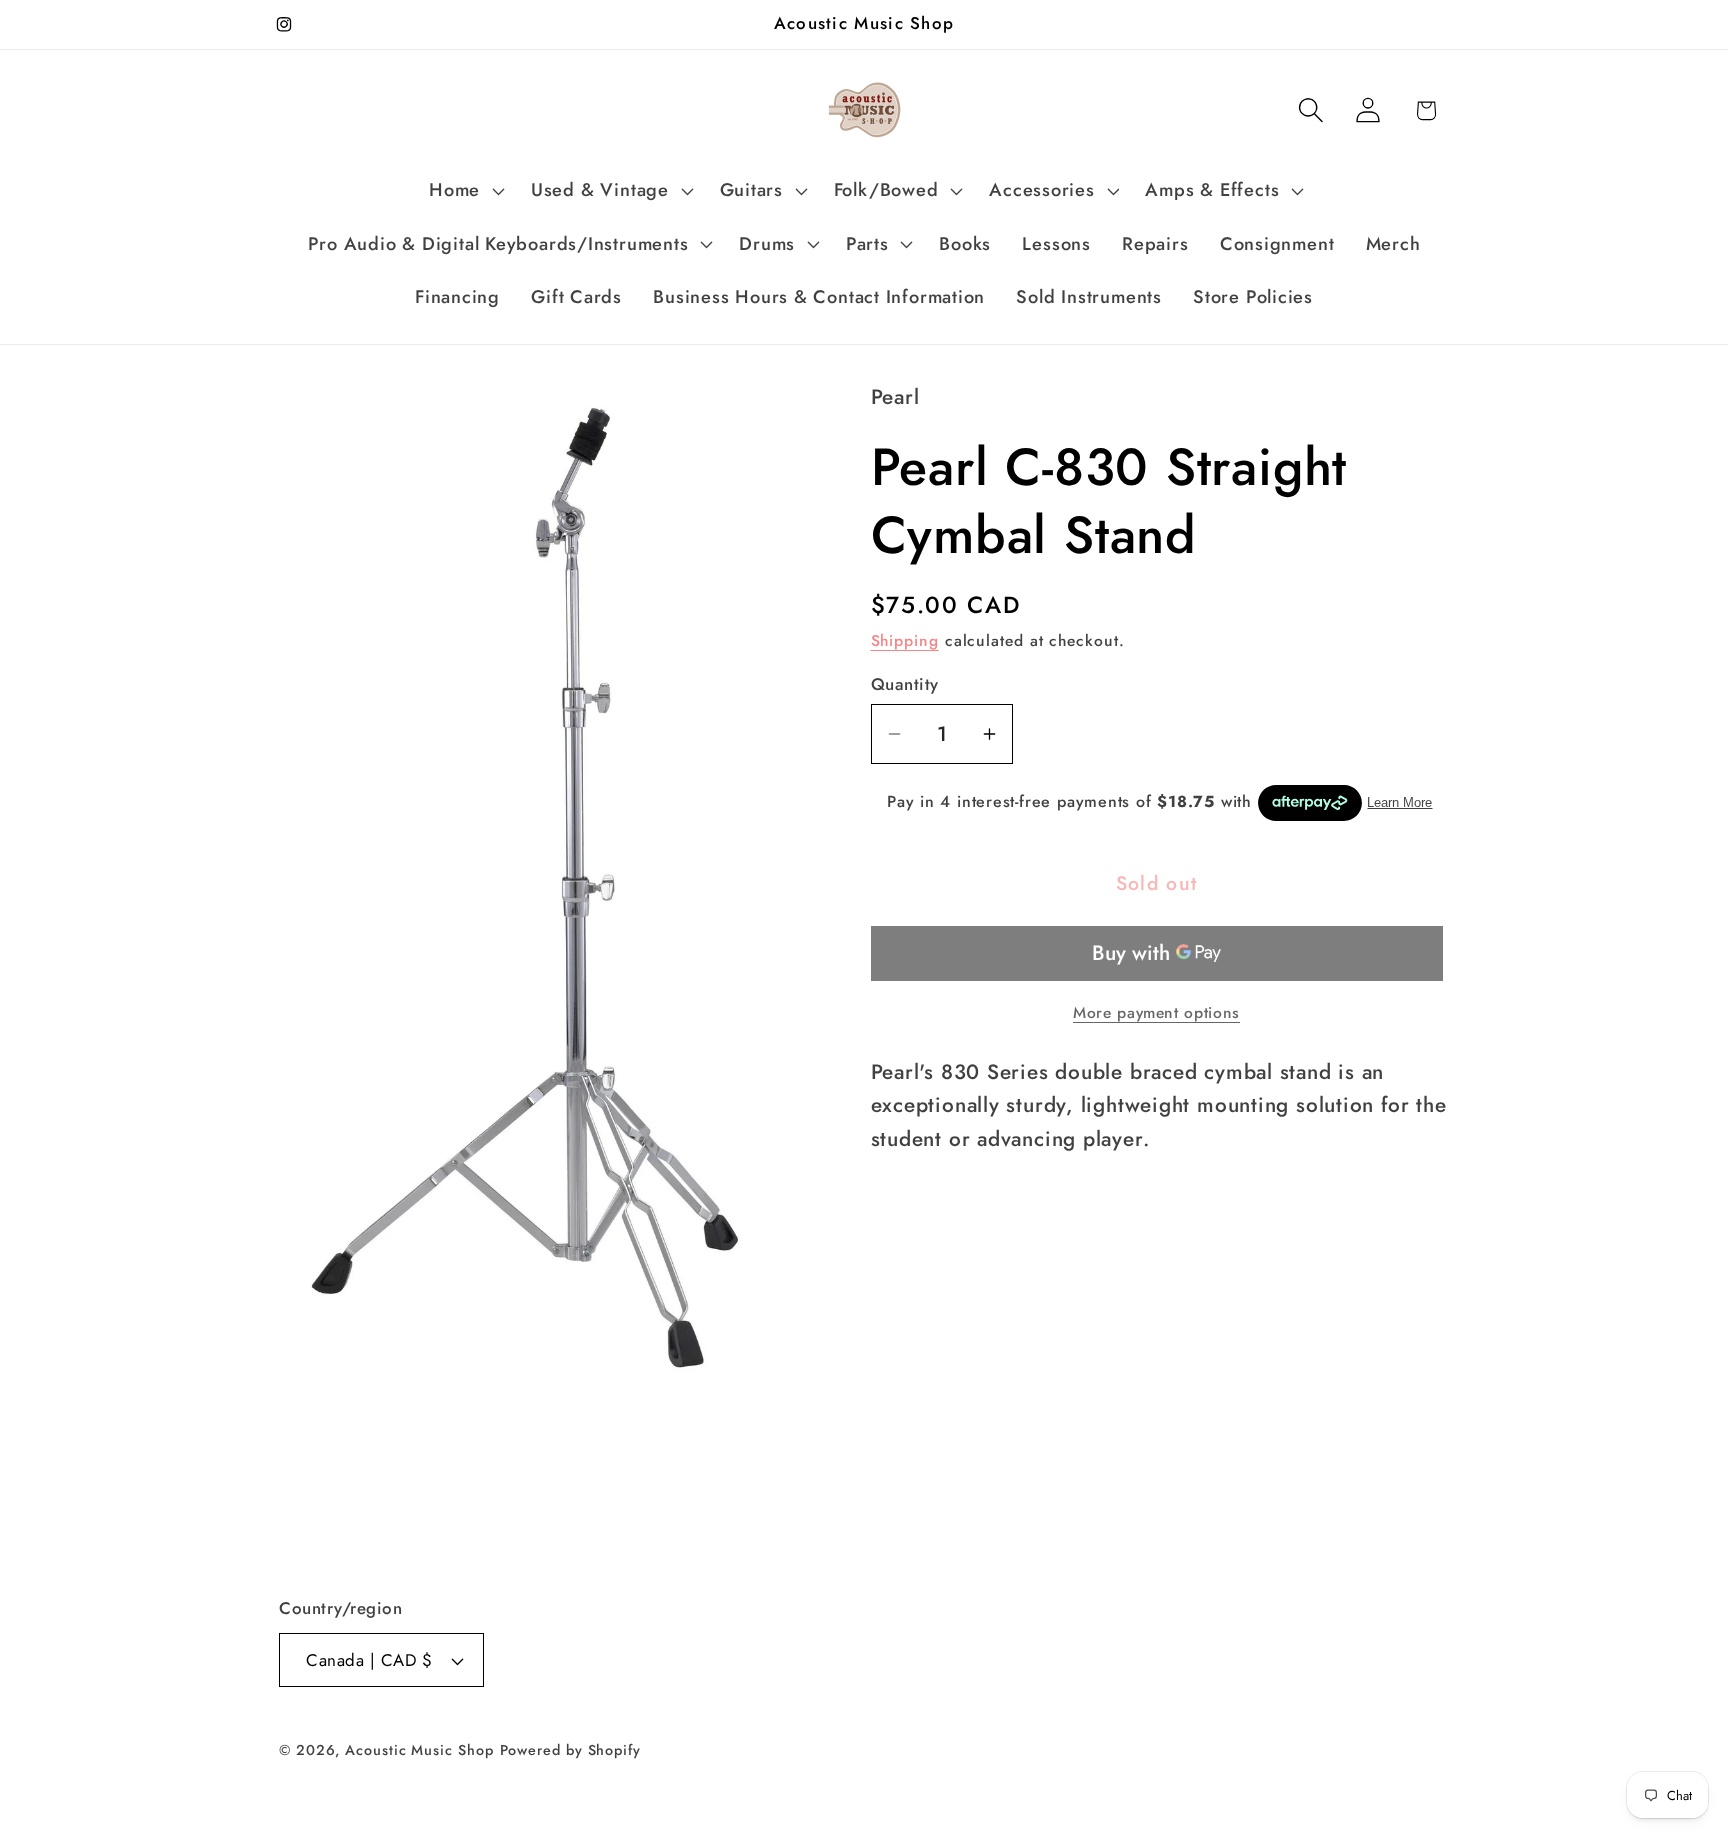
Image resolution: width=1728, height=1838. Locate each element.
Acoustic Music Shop (419, 1750)
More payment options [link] (1156, 1013)
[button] (465, 191)
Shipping (905, 640)
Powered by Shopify (570, 1750)
